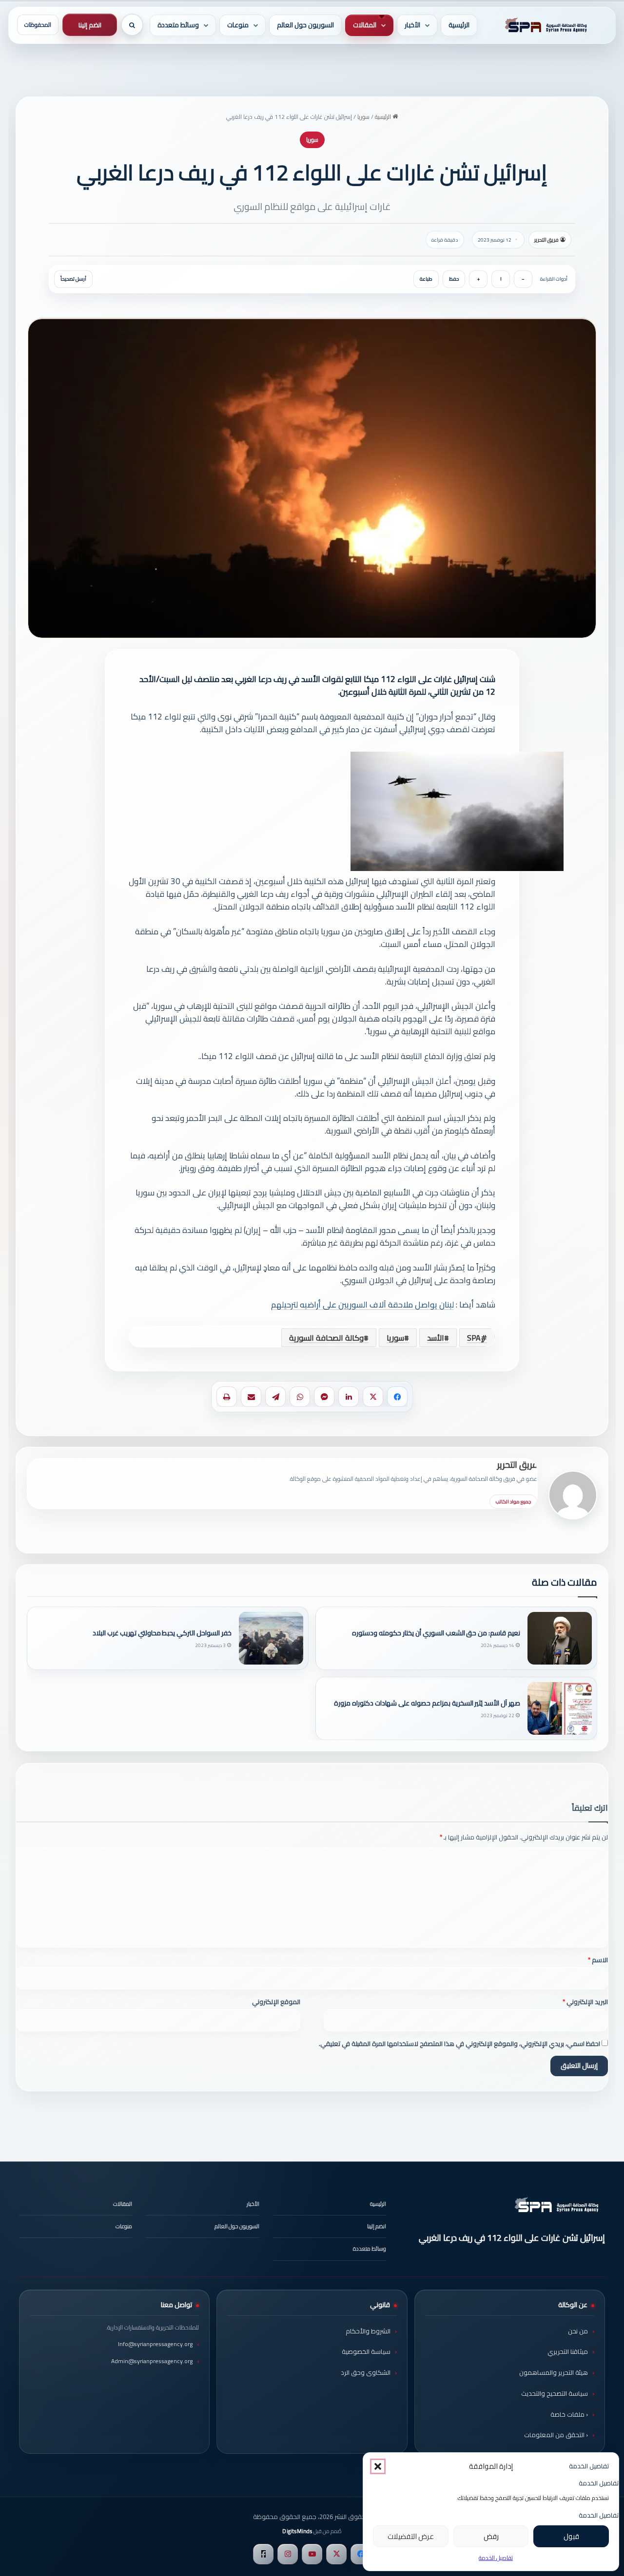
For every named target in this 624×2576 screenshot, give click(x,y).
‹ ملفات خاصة (569, 2414)
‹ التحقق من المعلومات (556, 2435)
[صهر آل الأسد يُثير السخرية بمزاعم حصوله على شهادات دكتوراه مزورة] (560, 1708)
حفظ (454, 279)
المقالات (365, 25)
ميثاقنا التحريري (568, 2351)
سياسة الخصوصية (366, 2351)
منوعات (238, 25)
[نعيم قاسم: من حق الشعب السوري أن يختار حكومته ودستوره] (560, 1638)
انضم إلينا (90, 25)
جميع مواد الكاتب (513, 1502)
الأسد (436, 1338)
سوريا (363, 117)
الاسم (598, 1960)
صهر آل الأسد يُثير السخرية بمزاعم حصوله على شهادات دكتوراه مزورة (427, 1703)
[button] (378, 2466)
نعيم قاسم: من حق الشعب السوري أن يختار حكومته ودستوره (436, 1633)
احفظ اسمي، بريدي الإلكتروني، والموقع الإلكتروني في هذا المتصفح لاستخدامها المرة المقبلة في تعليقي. (459, 2044)
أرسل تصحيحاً (73, 279)
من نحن (578, 2331)
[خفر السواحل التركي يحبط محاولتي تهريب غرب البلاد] (271, 1638)
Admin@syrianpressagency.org (152, 2361)
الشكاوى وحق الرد (366, 2372)
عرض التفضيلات (411, 2536)
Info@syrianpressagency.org (155, 2344)
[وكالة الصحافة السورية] (544, 25)
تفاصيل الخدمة (496, 2558)
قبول (571, 2536)
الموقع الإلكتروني (276, 2002)
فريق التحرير (546, 240)
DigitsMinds (297, 2531)
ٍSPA (474, 1338)
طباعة (426, 279)
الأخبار (412, 25)
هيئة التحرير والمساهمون (554, 2372)
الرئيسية (459, 25)
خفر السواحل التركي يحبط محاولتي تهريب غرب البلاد (162, 1633)
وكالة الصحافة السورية (326, 1338)
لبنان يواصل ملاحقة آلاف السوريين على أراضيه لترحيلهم (362, 1305)
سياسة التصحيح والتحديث (555, 2393)
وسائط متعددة (178, 25)
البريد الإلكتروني (585, 2002)
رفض (491, 2536)
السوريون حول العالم (305, 25)
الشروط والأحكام (368, 2331)
